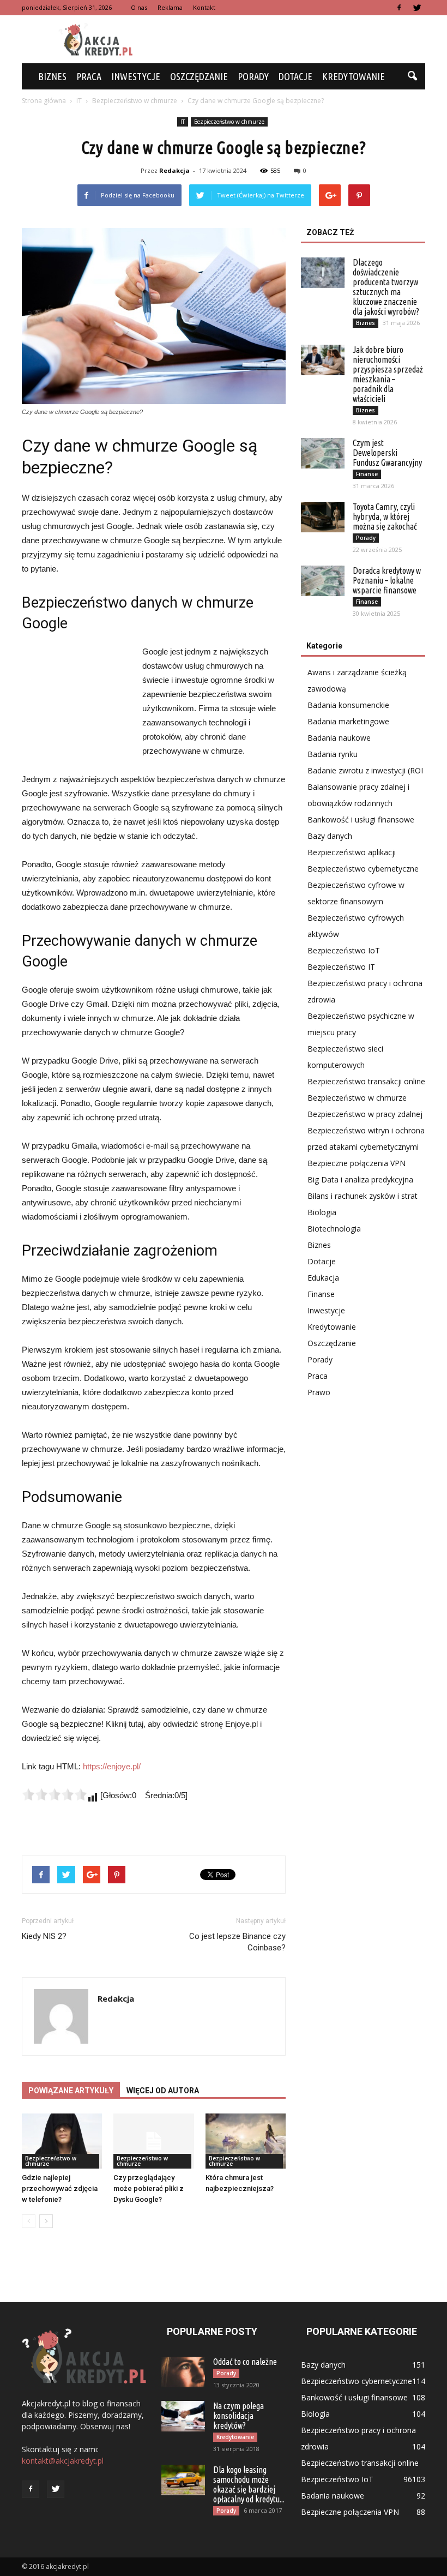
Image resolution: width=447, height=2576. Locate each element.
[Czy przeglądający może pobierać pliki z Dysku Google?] (153, 2141)
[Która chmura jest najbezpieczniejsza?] (246, 2141)
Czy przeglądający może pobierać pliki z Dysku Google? (149, 2188)
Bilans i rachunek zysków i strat (363, 1196)
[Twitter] (417, 8)
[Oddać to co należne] (183, 2372)
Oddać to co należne (245, 2362)
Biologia (322, 1212)
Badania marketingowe (348, 721)
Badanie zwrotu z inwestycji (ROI (365, 770)
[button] (412, 76)
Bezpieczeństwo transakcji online (366, 1081)
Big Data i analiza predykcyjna (360, 1179)
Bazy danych (330, 836)
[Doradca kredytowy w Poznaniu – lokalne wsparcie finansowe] (323, 581)
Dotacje (295, 76)
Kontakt (204, 7)
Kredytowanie (354, 76)
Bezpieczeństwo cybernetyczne (363, 869)
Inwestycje (136, 76)
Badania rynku (333, 754)
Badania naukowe (339, 738)
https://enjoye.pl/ (112, 1766)
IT (183, 122)
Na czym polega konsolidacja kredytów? (238, 2416)
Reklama (170, 7)
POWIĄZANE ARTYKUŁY (71, 2091)
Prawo (319, 1392)
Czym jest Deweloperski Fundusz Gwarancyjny (387, 453)
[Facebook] (399, 8)
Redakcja (174, 170)
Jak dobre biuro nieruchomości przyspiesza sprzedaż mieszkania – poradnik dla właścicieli (388, 374)
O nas (139, 7)
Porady (253, 76)
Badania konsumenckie (348, 705)
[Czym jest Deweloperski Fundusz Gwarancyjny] (323, 453)
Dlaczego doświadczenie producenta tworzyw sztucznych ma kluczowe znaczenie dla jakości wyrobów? (386, 287)
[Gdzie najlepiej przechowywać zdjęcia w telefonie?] (62, 2141)
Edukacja (323, 1278)
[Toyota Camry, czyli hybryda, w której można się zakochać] (323, 517)
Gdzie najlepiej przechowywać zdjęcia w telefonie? (60, 2188)
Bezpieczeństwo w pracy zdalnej (365, 1114)
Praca (89, 76)
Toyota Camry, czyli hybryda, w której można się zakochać (385, 517)
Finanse (367, 474)
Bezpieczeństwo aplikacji (352, 852)
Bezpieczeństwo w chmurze (229, 122)
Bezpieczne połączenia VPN (357, 1163)
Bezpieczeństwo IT (341, 967)
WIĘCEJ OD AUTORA (163, 2091)
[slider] (55, 1794)
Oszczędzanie (199, 76)
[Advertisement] (297, 39)
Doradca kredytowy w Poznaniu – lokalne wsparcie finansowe (387, 580)
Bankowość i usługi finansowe (361, 819)
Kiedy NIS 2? (44, 1936)
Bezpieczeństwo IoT (344, 950)
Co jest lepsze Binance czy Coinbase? (237, 1942)
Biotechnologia (334, 1229)
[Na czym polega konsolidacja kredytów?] (183, 2416)
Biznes (52, 76)
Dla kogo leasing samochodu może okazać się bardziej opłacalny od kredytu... (249, 2484)
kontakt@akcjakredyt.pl (63, 2461)
